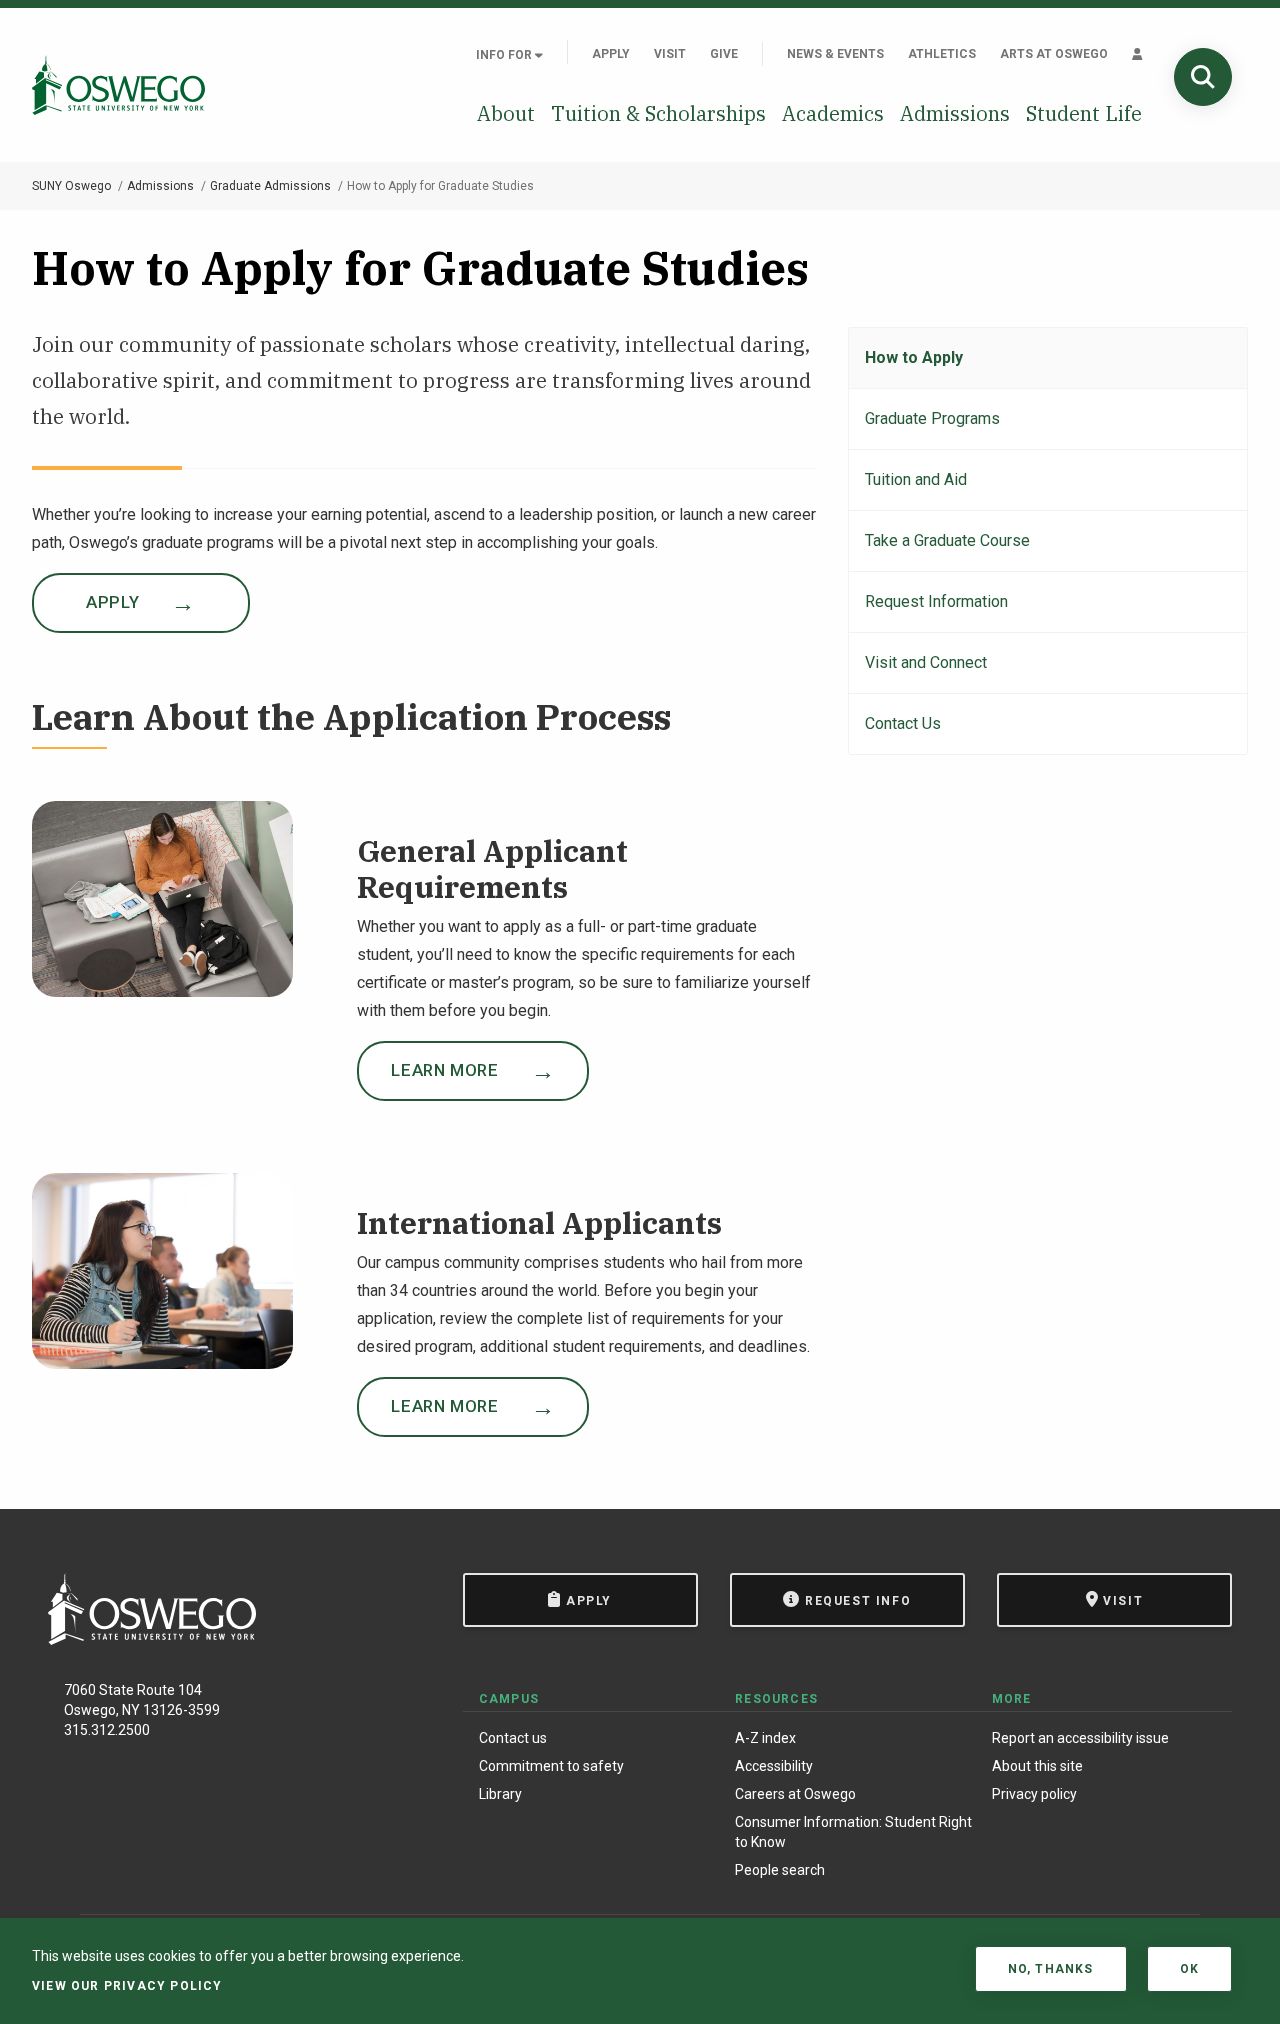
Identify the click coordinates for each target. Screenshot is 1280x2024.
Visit (670, 54)
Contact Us (903, 723)
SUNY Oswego (71, 186)
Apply (611, 54)
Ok (1189, 1969)
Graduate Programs (932, 418)
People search (780, 1870)
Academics (833, 113)
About (506, 113)
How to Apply (914, 357)
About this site (1037, 1766)
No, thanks (1051, 1969)
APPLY (112, 602)
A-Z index (765, 1738)
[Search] (1203, 77)
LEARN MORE (444, 1070)
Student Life (1084, 113)
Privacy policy (1034, 1794)
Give (724, 54)
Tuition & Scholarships (658, 113)
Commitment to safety (551, 1766)
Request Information (936, 601)
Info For (505, 55)
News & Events (835, 54)
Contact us (513, 1738)
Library (500, 1794)
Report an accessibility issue (1080, 1738)
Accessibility (774, 1766)
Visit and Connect (926, 662)
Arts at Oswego (1054, 54)
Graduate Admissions (270, 186)
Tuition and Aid (916, 479)
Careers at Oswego (795, 1794)
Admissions (955, 113)
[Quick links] (1137, 54)
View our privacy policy (127, 1986)
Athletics (942, 54)
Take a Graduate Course (947, 540)
